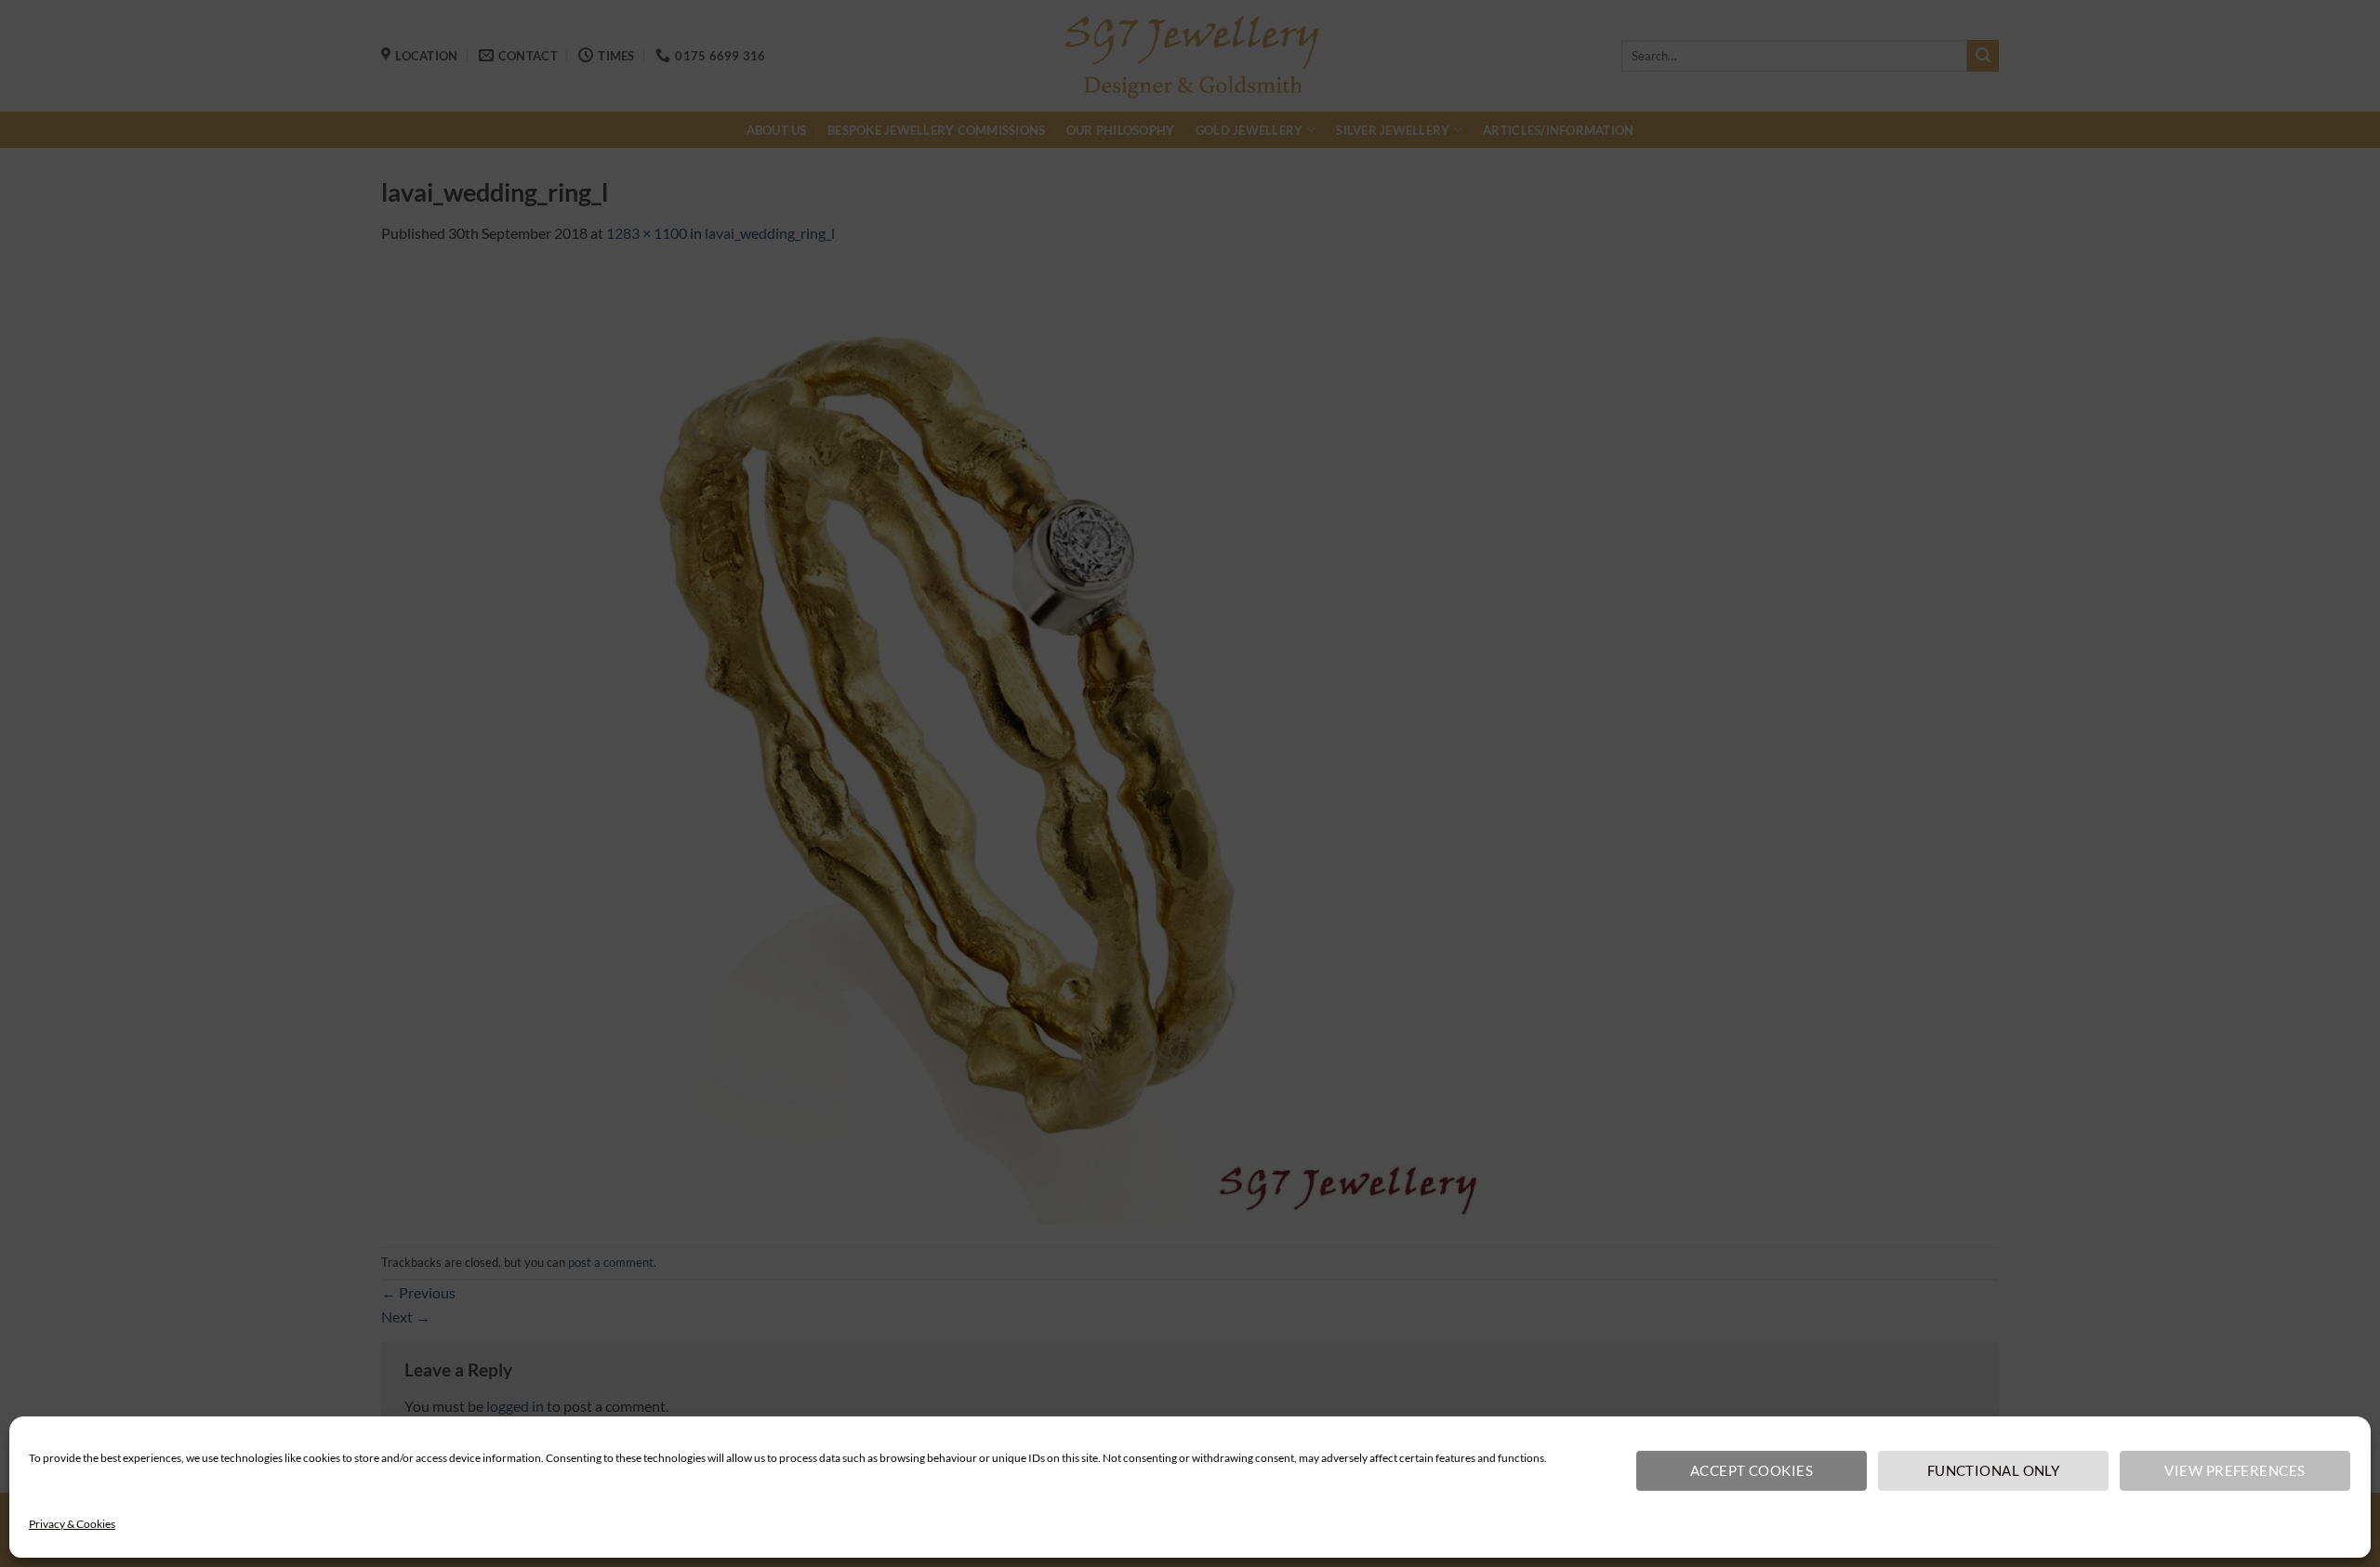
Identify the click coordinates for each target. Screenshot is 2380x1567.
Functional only (1994, 1470)
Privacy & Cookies (72, 1524)
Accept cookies (1752, 1470)
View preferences (2235, 1470)
